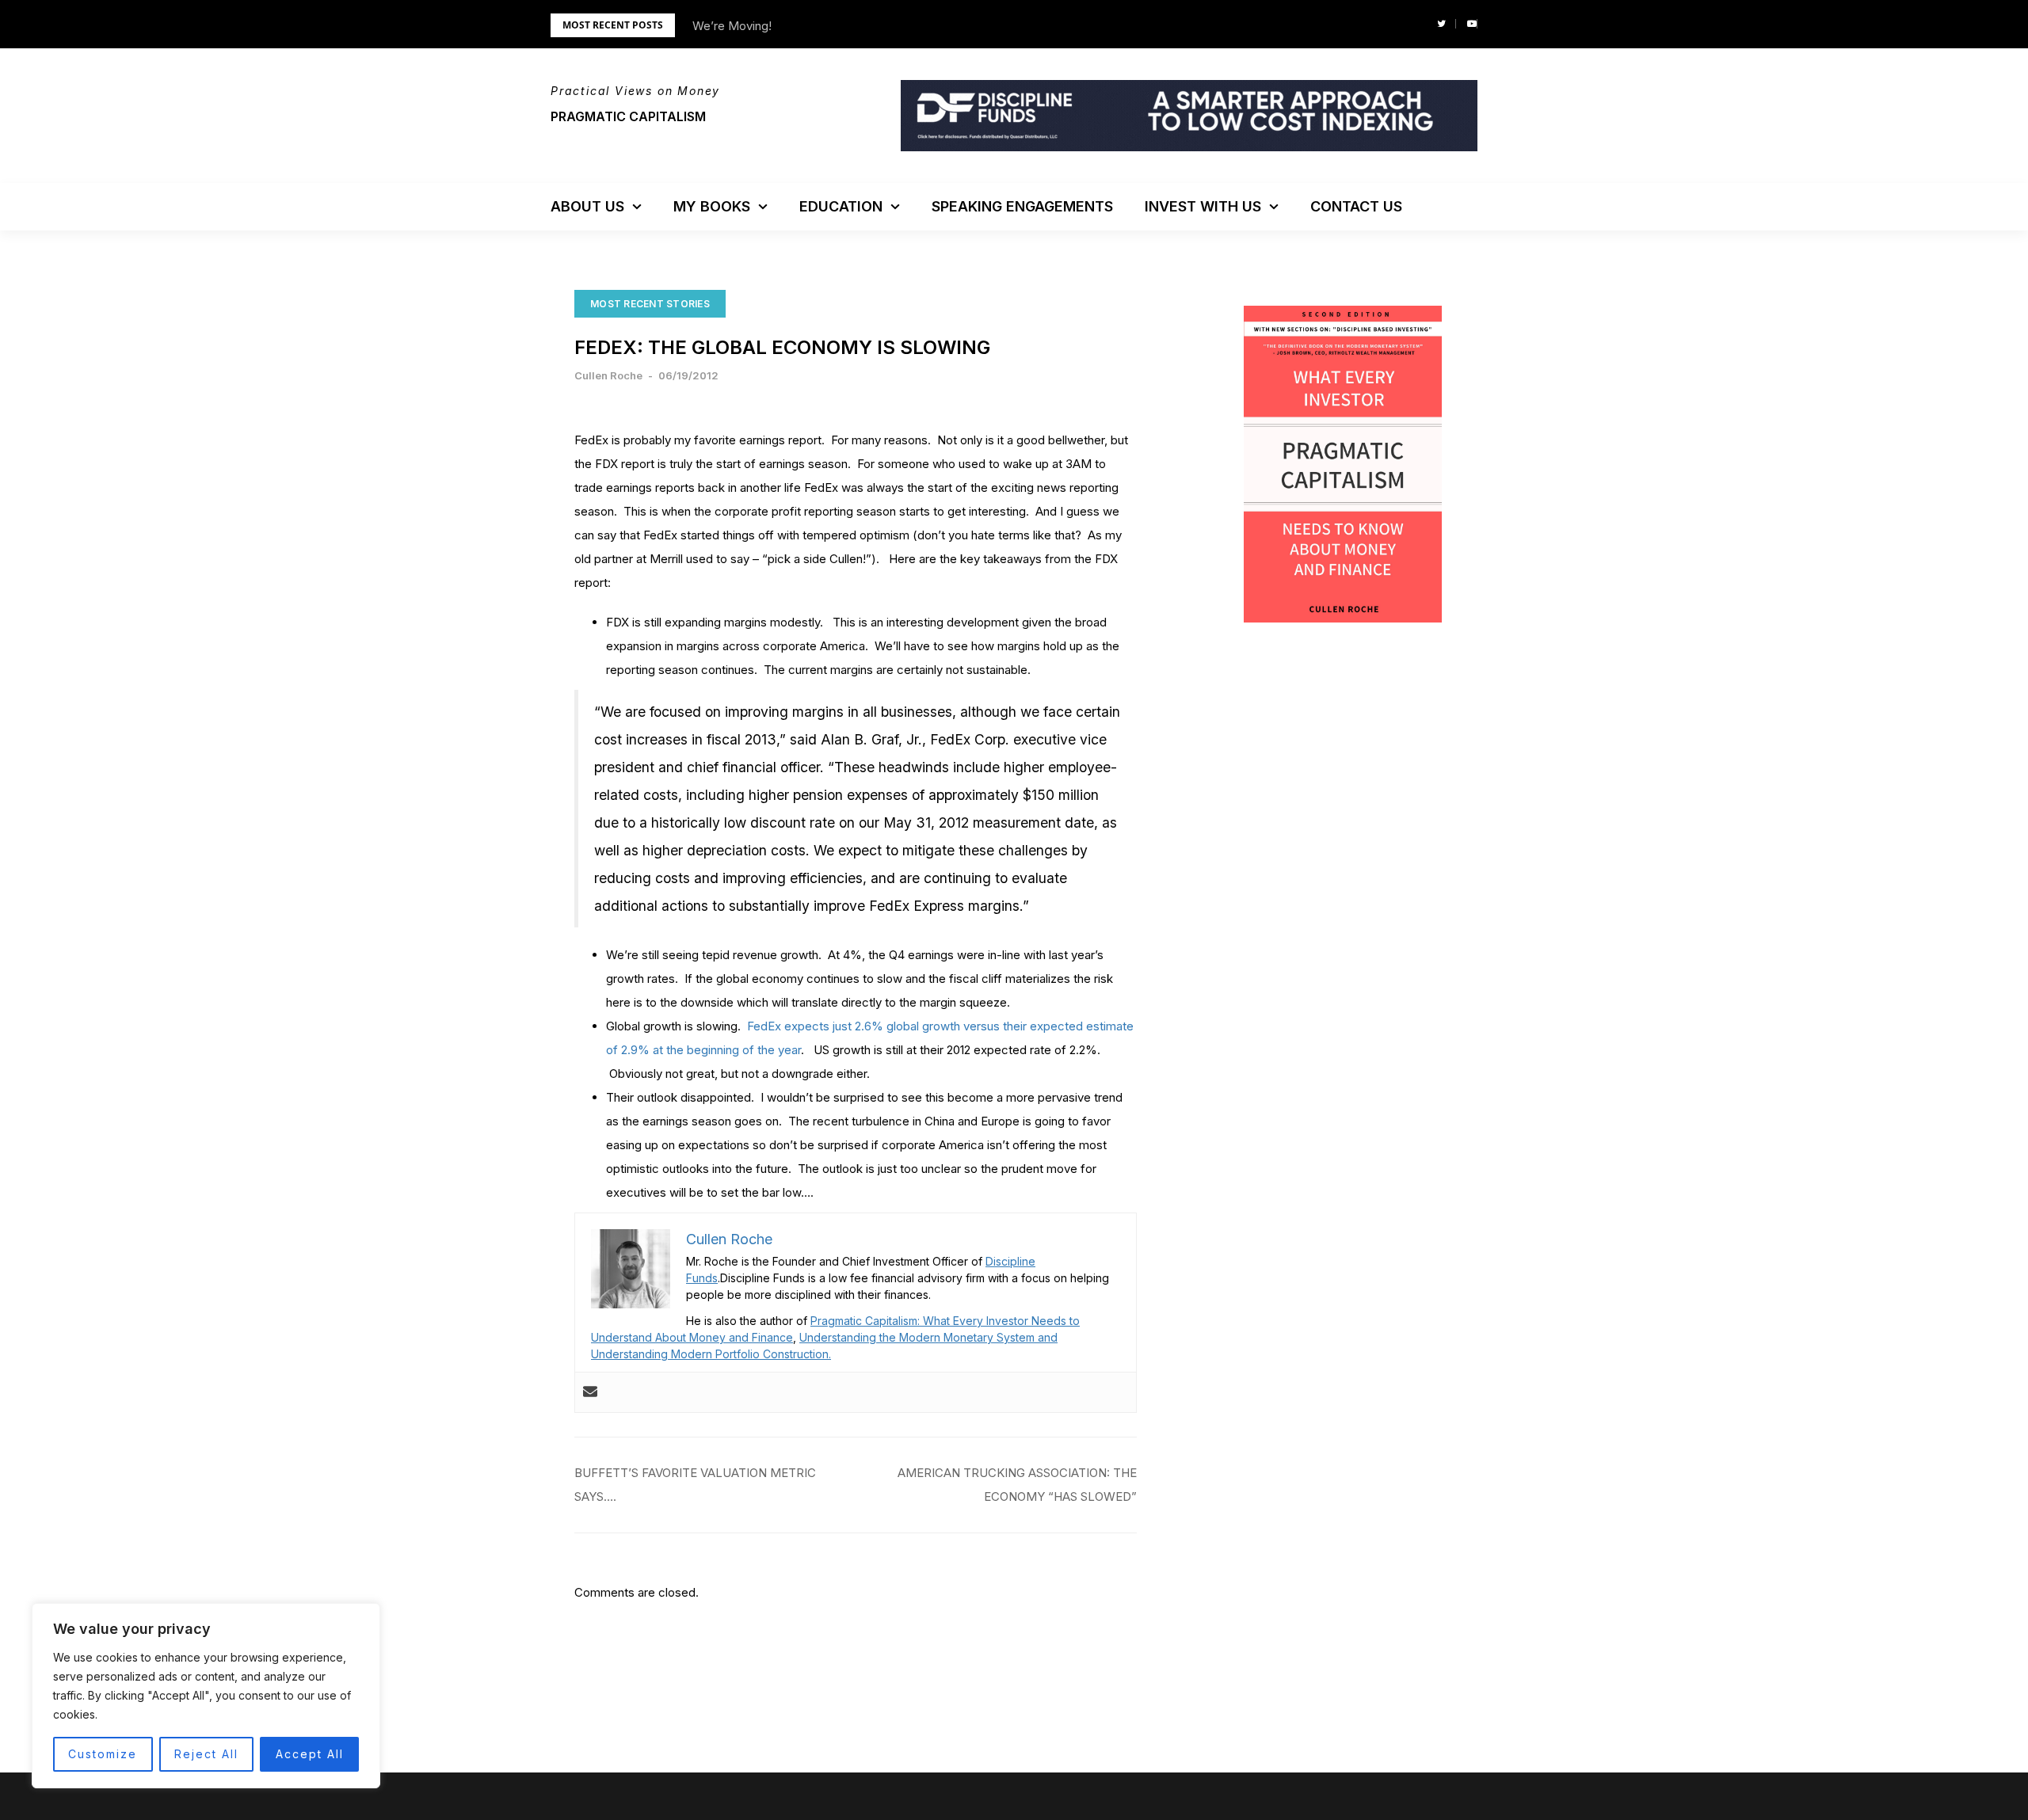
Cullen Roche (608, 375)
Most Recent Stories (650, 304)
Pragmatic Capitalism (628, 116)
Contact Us (1356, 206)
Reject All (206, 1754)
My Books (712, 206)
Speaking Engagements (1022, 206)
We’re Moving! (732, 26)
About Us (587, 206)
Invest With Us (1203, 206)
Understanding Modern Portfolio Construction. (711, 1354)
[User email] (590, 1392)
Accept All (310, 1754)
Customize (103, 1754)
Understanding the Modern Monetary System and (928, 1337)
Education (841, 206)
